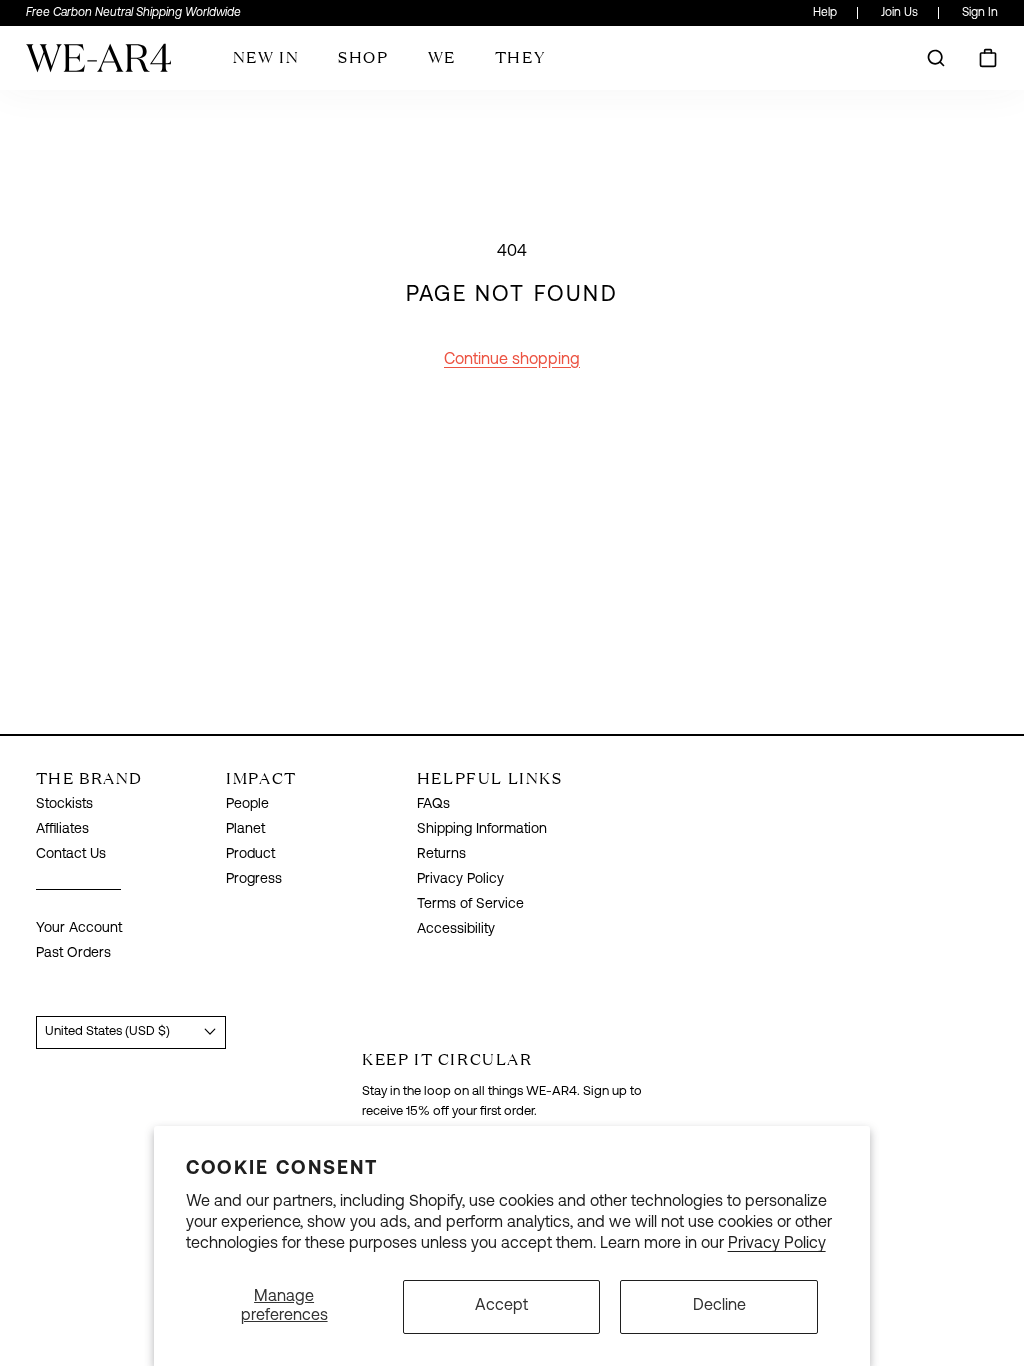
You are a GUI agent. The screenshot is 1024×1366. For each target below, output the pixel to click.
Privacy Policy (777, 1244)
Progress (254, 879)
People (247, 804)
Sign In (980, 13)
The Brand (89, 778)
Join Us (899, 13)
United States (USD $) (107, 1031)
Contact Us (71, 854)
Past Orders (73, 953)
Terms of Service (470, 904)
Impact (261, 778)
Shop (363, 57)
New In (266, 57)
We (442, 57)
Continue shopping (512, 360)
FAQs (433, 804)
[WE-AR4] (98, 65)
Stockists (64, 804)
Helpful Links (490, 778)
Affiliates (62, 829)
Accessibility (456, 929)
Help (825, 13)
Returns (441, 854)
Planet (245, 829)
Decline (719, 1306)
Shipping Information (482, 829)
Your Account (79, 928)
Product (250, 854)
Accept (501, 1306)
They (520, 57)
